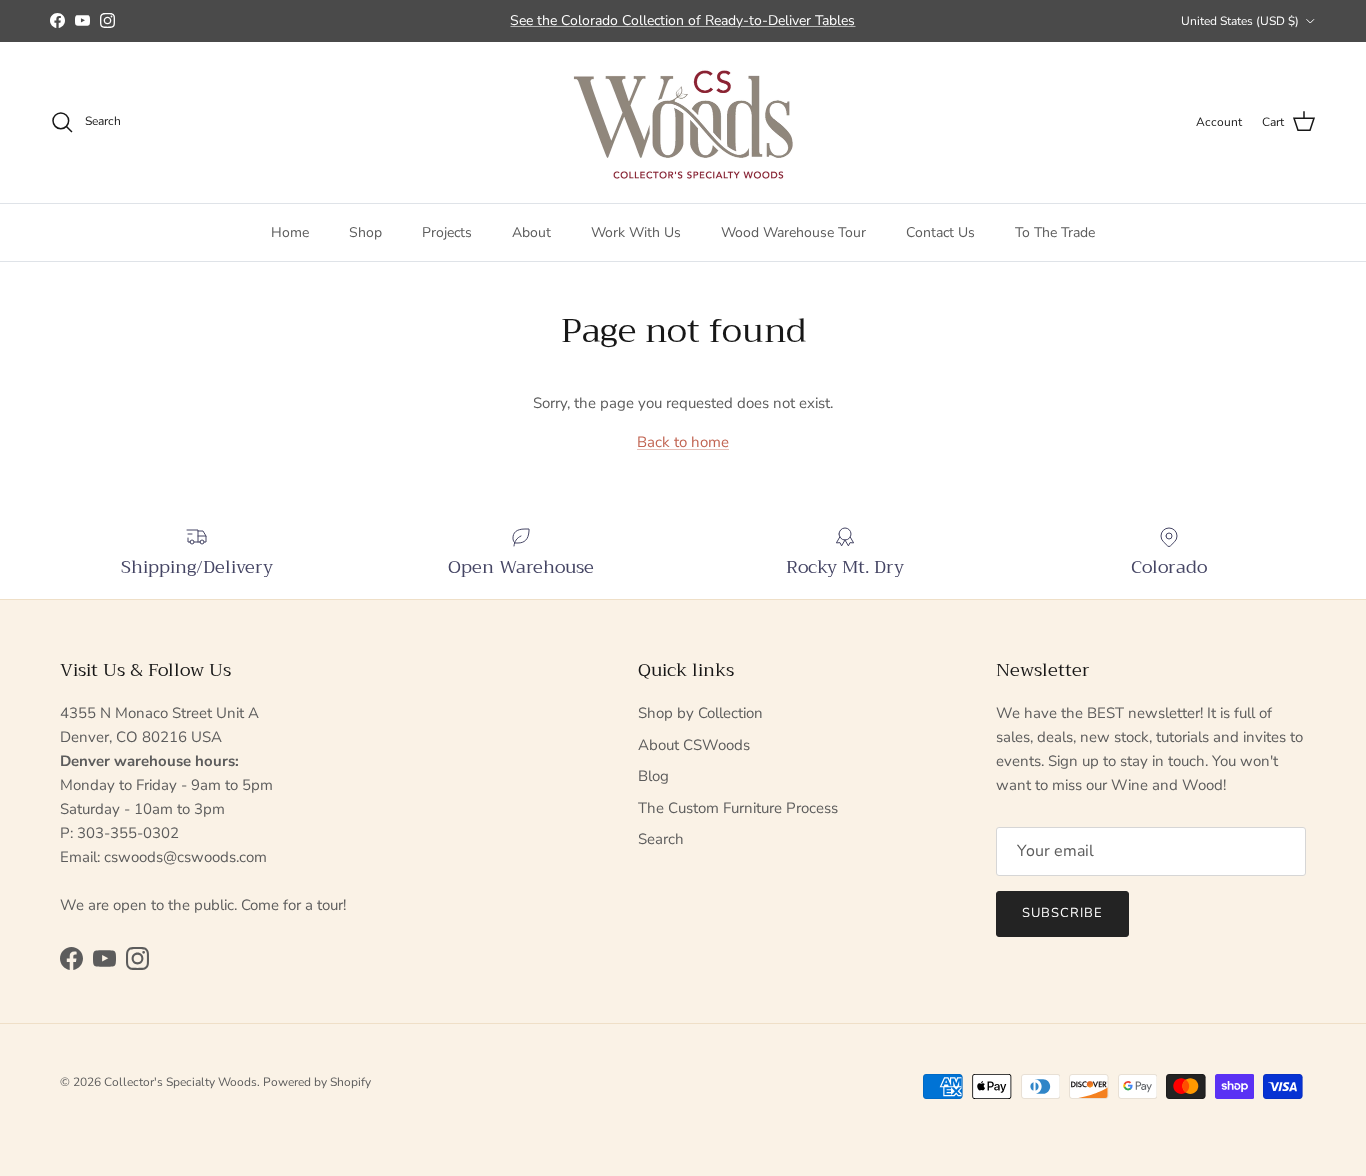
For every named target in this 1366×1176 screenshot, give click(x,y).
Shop (365, 231)
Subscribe (1062, 913)
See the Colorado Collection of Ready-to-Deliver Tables (682, 20)
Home (290, 231)
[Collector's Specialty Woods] (683, 122)
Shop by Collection (700, 713)
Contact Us (940, 231)
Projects (447, 231)
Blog (653, 776)
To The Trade (1055, 231)
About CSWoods (694, 745)
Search (661, 839)
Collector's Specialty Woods (180, 1082)
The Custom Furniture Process (738, 808)
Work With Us (636, 231)
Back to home (683, 442)
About (531, 231)
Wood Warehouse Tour (793, 231)
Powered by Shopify (317, 1082)
